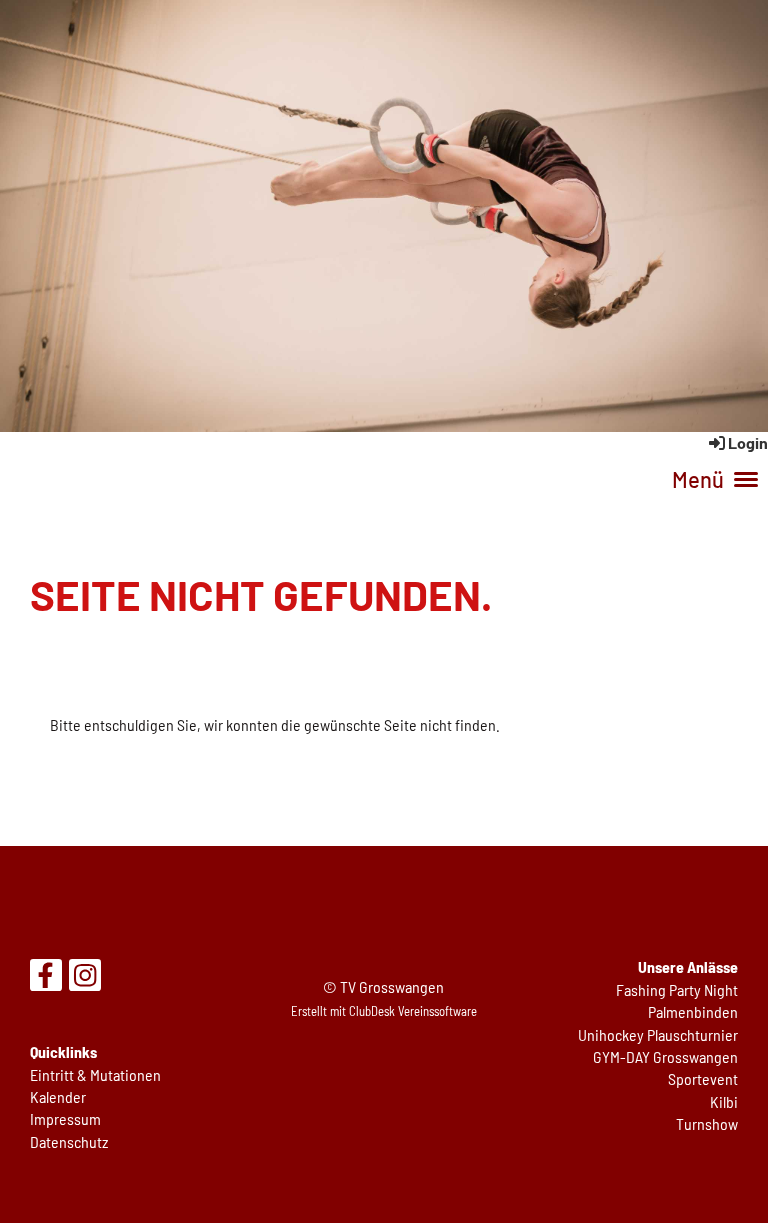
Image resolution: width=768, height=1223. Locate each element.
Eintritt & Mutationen (95, 1074)
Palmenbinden (693, 1011)
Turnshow (707, 1123)
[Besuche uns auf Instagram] (85, 978)
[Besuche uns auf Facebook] (46, 978)
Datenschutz (69, 1141)
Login (748, 442)
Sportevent (703, 1078)
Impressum (65, 1118)
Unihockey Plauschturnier (658, 1034)
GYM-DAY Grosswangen (665, 1056)
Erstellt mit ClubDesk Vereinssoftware (384, 1011)
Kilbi (724, 1101)
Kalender (58, 1096)
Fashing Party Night (677, 989)
